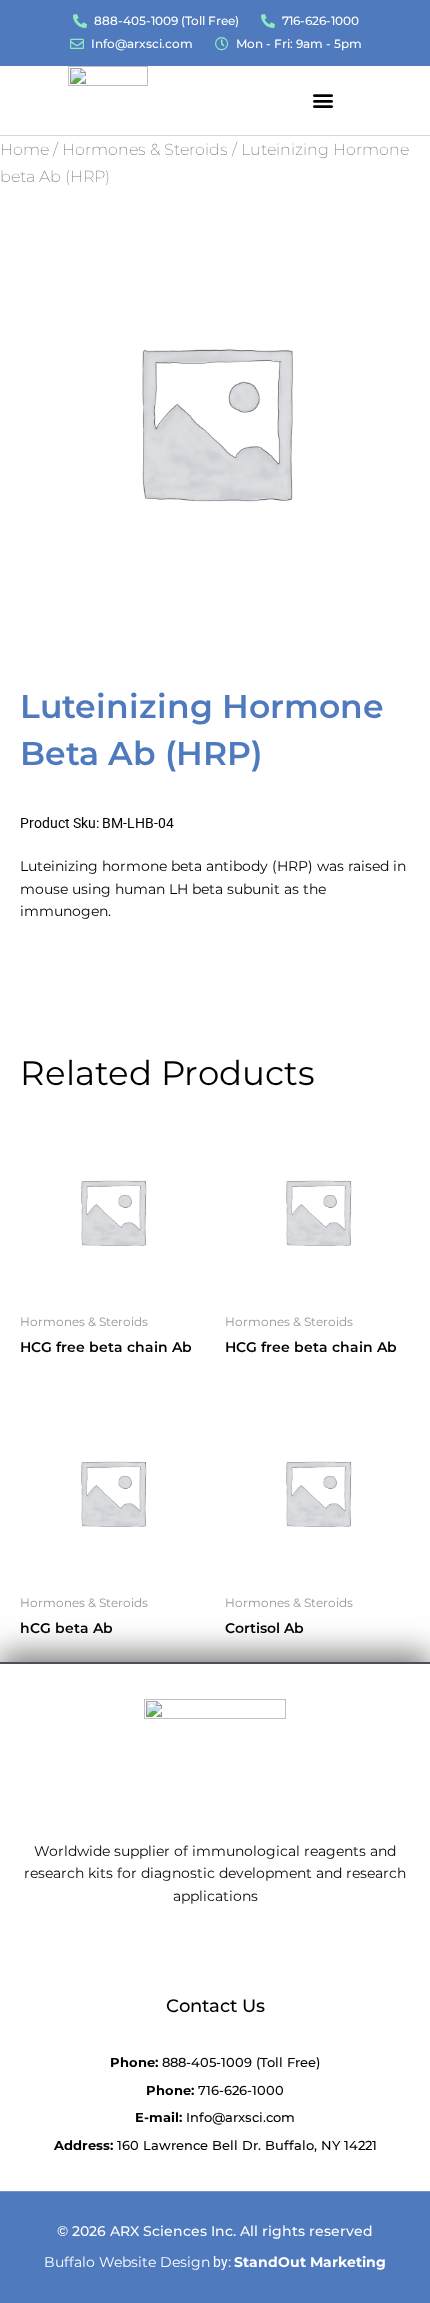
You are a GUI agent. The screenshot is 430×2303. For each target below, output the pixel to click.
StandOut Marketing (310, 2262)
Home (24, 149)
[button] (322, 99)
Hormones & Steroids (145, 149)
